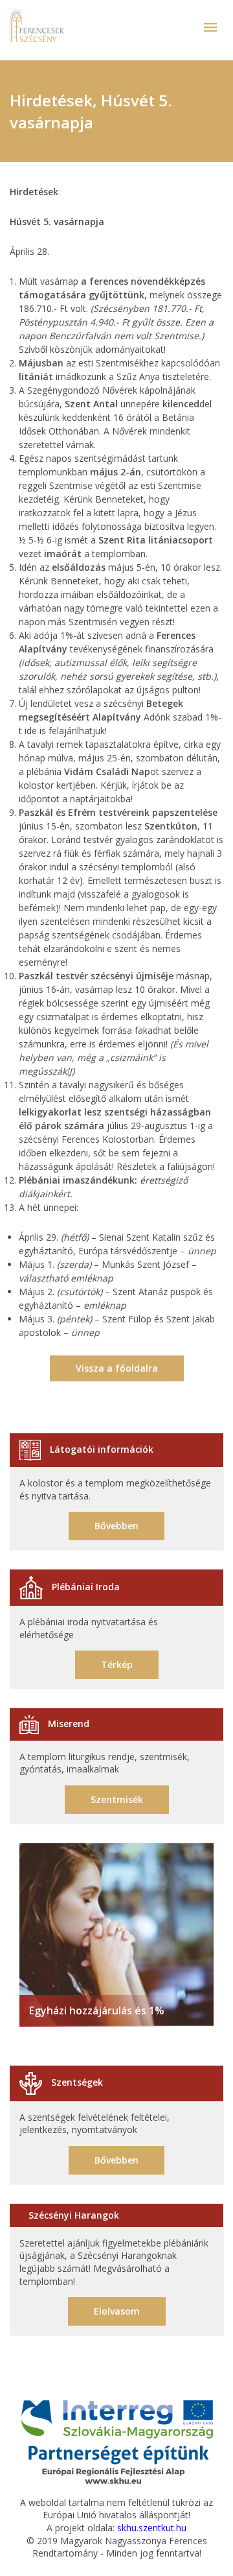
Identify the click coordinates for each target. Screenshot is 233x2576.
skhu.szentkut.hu (152, 2528)
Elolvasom (117, 2311)
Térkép (117, 1664)
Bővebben (116, 1526)
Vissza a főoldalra (117, 1368)
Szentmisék (117, 1799)
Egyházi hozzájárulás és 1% (97, 2010)
